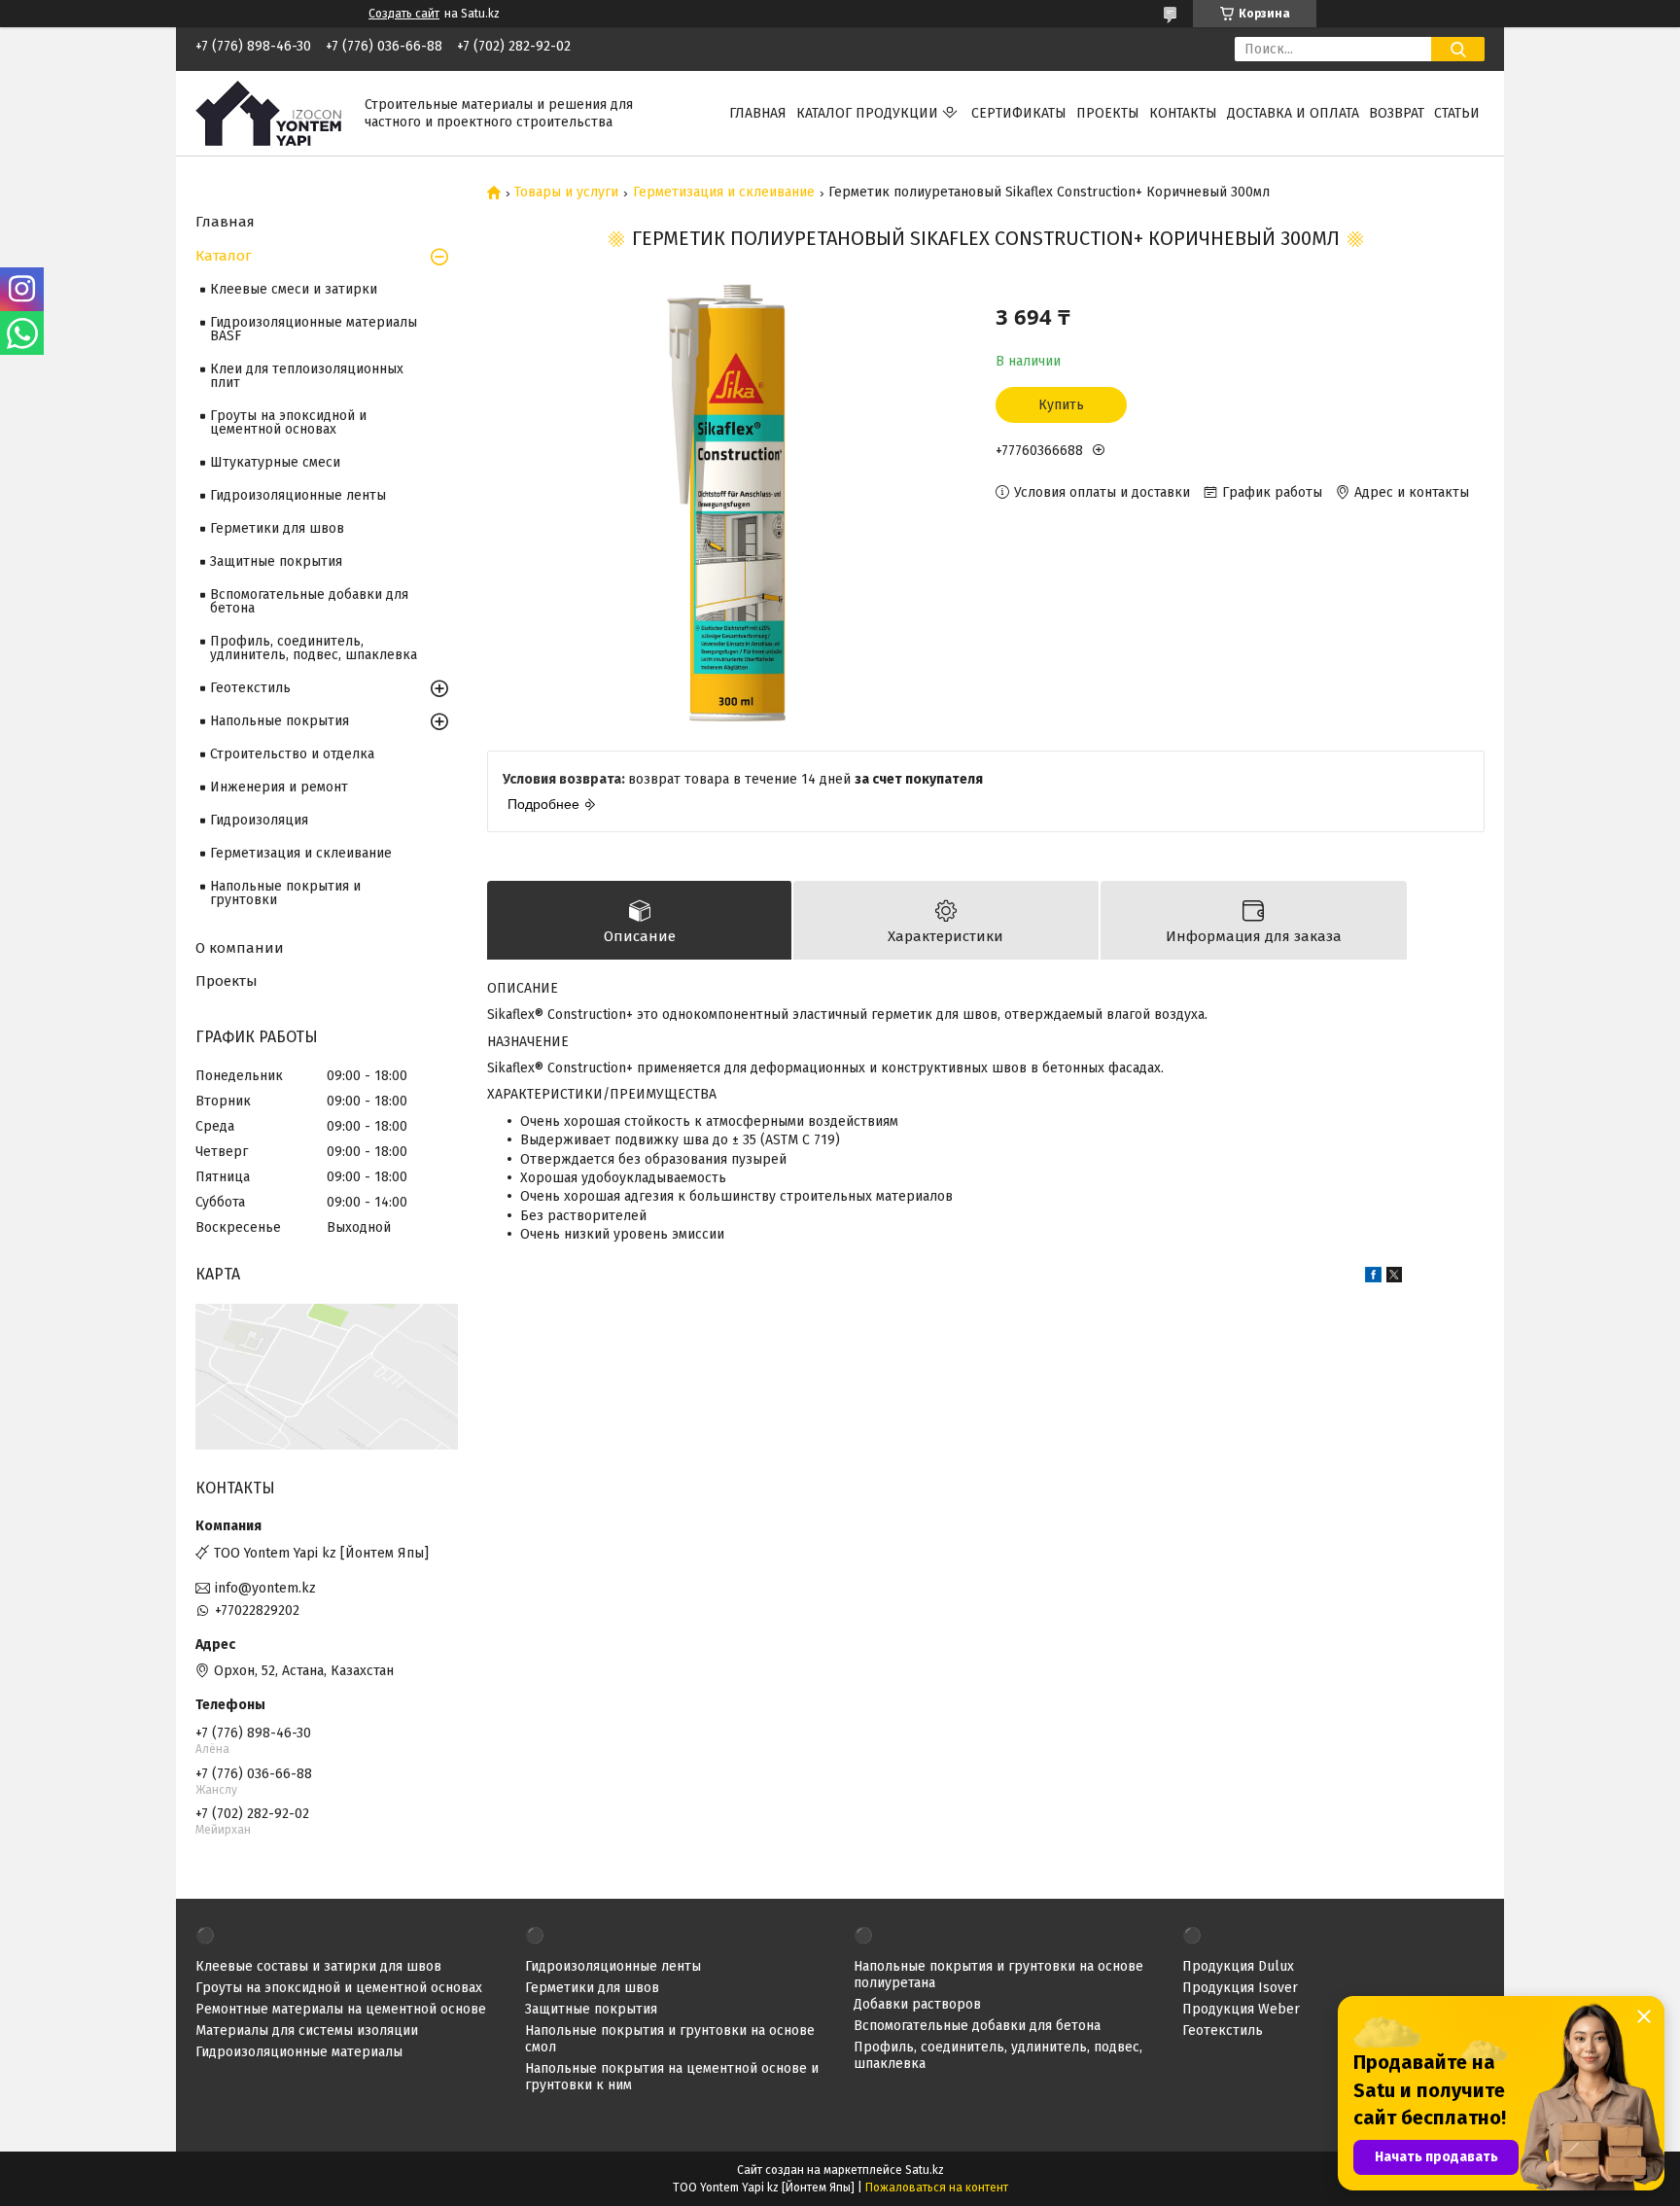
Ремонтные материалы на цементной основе (341, 2009)
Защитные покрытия (276, 561)
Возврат (1397, 113)
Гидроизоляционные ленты (298, 495)
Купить (1061, 405)
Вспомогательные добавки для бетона (309, 601)
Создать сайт (404, 14)
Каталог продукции (867, 113)
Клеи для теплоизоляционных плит (307, 376)
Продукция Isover (1240, 1988)
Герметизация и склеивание (724, 193)
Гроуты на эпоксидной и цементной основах (288, 422)
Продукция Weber (1241, 2009)
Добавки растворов (917, 2004)
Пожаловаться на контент (937, 2188)
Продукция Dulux (1238, 1966)
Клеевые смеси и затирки (294, 289)
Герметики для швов (277, 528)
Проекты (1108, 113)
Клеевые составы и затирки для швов (318, 1966)
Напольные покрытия (280, 721)
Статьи (1457, 113)
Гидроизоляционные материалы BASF (314, 329)
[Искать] (1458, 49)
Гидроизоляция (259, 820)
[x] (1394, 1278)
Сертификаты (1019, 113)
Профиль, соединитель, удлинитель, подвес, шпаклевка (314, 648)
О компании (240, 948)
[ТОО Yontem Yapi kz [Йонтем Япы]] (268, 112)
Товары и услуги (566, 193)
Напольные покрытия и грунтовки (285, 893)
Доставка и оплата (1293, 113)
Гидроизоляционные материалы (299, 2052)
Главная (758, 113)
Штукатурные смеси (275, 462)
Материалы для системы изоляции (307, 2031)
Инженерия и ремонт (279, 787)
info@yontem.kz (265, 1588)
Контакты (1183, 113)
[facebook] (1373, 1278)
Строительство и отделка (292, 754)
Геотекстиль (250, 688)
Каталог (224, 256)
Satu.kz (925, 2170)
